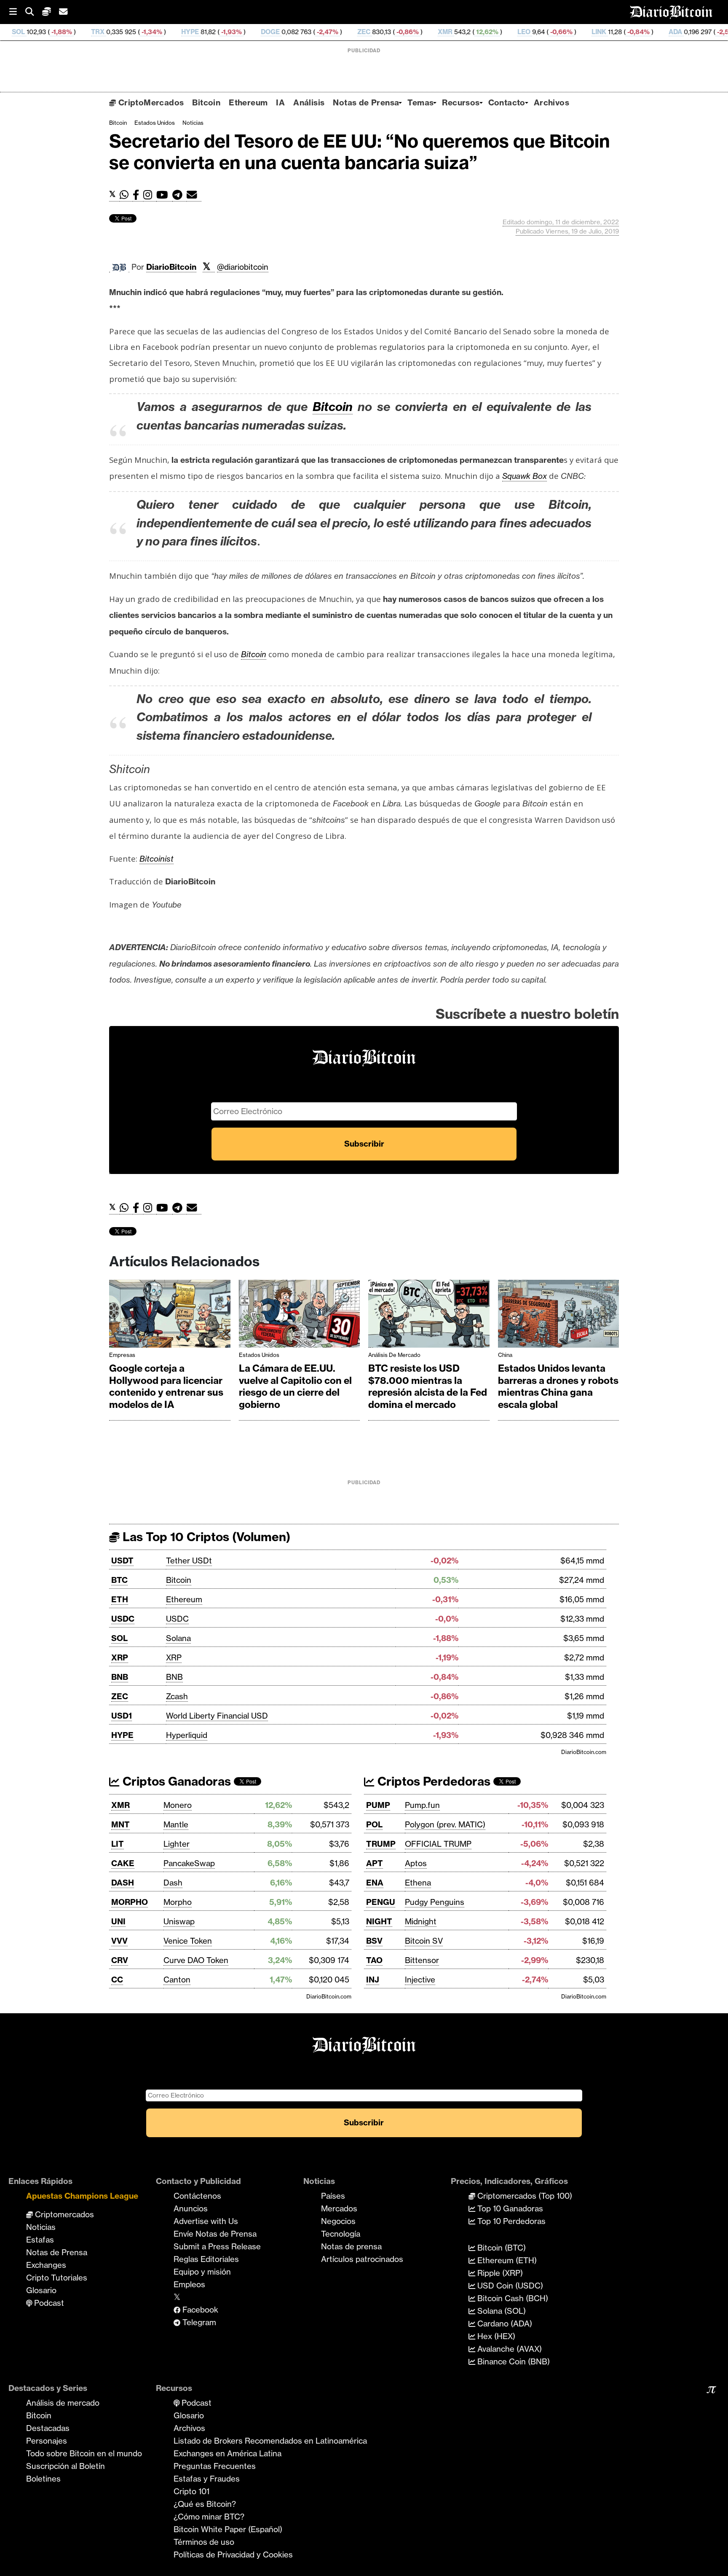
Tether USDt (189, 1561)
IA (280, 102)
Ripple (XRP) (499, 2273)
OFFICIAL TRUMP (438, 1844)
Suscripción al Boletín (66, 2466)
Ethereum (248, 102)
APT (375, 1863)
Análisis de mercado (394, 1355)
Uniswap (179, 1921)
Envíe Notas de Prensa (215, 2234)
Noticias (193, 123)
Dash (173, 1883)
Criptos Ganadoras (175, 1781)
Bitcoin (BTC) (500, 2248)
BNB (120, 1677)
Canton (177, 1980)
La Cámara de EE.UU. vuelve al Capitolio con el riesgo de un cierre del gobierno (295, 1386)
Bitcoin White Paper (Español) (228, 2529)
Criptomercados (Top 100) (524, 2196)
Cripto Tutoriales (57, 2278)
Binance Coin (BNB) (513, 2361)
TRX (12, 32)
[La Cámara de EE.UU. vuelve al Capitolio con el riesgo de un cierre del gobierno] (300, 1316)
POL (374, 1824)
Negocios (338, 2221)
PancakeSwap (189, 1863)
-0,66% (475, 32)
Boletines (43, 2479)
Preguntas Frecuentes (215, 2466)
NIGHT (379, 1921)
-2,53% (641, 32)
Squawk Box (525, 476)
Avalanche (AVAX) (509, 2349)
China (505, 1355)
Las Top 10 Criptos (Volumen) (205, 1537)
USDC (123, 1619)
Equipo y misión (202, 2272)
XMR (360, 32)
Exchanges (46, 2265)
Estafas (40, 2240)
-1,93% (145, 32)
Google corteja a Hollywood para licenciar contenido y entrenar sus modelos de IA (166, 1386)
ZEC (278, 32)
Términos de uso (204, 2542)
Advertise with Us (206, 2221)
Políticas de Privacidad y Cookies (233, 2555)
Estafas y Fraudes (207, 2479)
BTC (119, 1580)
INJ (373, 1980)
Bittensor (422, 1960)
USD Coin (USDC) (509, 2286)
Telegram (198, 2322)
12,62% (401, 32)
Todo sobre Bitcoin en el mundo (84, 2453)
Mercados (339, 2208)
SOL (119, 1638)
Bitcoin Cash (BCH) (512, 2298)
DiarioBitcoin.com (584, 1752)
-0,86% (321, 32)
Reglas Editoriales (206, 2259)
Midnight (421, 1921)
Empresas (122, 1355)
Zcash (177, 1696)
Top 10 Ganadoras (509, 2208)
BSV (374, 1941)
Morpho (178, 1902)
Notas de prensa (351, 2246)
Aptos (416, 1863)
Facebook (199, 2310)
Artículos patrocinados (362, 2259)
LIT (118, 1844)
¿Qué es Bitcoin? (205, 2504)
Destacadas (48, 2428)
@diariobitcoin (243, 267)
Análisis (309, 102)
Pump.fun (422, 1805)
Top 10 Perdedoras (510, 2221)
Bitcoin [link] (333, 407)
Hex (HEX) (495, 2336)
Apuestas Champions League (82, 2196)
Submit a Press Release (217, 2246)
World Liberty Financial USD (217, 1716)
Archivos (551, 102)
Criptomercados (63, 2214)
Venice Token (188, 1941)
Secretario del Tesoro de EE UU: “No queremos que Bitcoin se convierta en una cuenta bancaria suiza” (360, 152)
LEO (438, 32)
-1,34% (66, 32)
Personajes (47, 2441)
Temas (420, 102)
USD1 (122, 1716)
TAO (374, 1960)
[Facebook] (138, 195)
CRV (120, 1960)
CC (117, 1980)
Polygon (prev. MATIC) (445, 1824)
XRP (120, 1657)
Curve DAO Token (196, 1960)
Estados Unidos (155, 123)
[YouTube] (164, 195)
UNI (118, 1921)
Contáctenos (197, 2196)
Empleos (189, 2284)
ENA (375, 1883)
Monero (178, 1805)
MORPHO (130, 1902)
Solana (178, 1638)
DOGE (185, 32)
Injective (420, 1980)
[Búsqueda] (34, 12)
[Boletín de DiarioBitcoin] (194, 195)
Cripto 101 (191, 2491)
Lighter (177, 1844)
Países (333, 2196)
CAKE (123, 1863)
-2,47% (241, 32)
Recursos (461, 102)
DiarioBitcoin (171, 267)
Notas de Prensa (366, 102)
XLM (679, 32)
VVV (119, 1941)
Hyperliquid (187, 1735)
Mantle (176, 1824)
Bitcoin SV (424, 1941)
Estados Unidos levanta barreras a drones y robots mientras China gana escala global (558, 1386)
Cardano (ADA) (504, 2324)
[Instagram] (150, 195)
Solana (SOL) (500, 2311)
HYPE (104, 32)
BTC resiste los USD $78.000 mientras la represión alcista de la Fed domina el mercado (428, 1386)
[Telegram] (179, 195)
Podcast (48, 2303)
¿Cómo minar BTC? (209, 2517)
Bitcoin (206, 102)
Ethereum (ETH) (506, 2260)
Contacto (507, 102)
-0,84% (552, 32)
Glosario (41, 2290)
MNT (120, 1824)
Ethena (418, 1883)
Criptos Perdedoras (432, 1781)
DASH (123, 1883)
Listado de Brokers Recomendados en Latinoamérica (270, 2441)
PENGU (381, 1902)
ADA (590, 32)
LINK (513, 32)
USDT (122, 1561)
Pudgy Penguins (435, 1902)
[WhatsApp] (126, 195)
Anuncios (191, 2208)
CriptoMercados (150, 102)
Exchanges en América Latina (227, 2453)
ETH (120, 1599)
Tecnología (341, 2234)
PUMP (378, 1805)
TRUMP (381, 1844)
